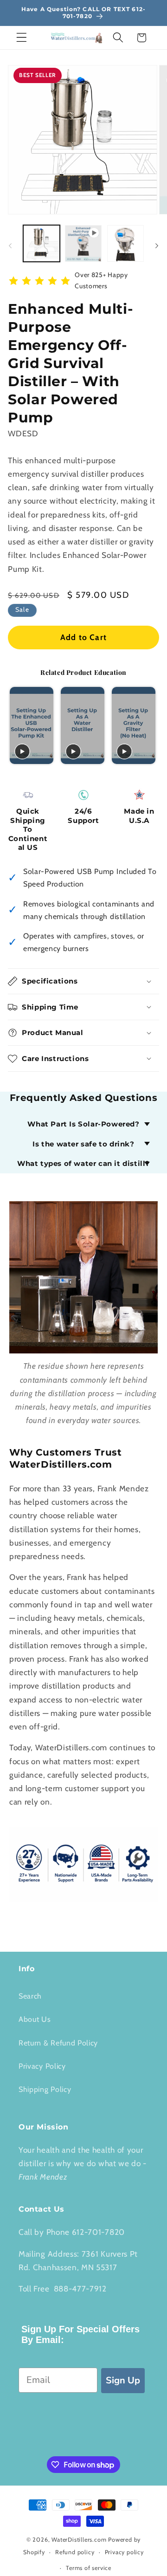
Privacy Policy (42, 2066)
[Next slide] (151, 726)
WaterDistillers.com (79, 2540)
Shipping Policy (45, 2089)
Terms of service (89, 2568)
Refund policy (75, 2552)
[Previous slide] (16, 726)
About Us (35, 2019)
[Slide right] (157, 246)
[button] (22, 38)
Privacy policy (124, 2552)
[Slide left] (10, 246)
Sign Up (123, 2380)
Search (30, 1996)
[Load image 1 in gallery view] (42, 243)
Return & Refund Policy (58, 2043)
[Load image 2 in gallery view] (125, 243)
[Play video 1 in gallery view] (83, 243)
